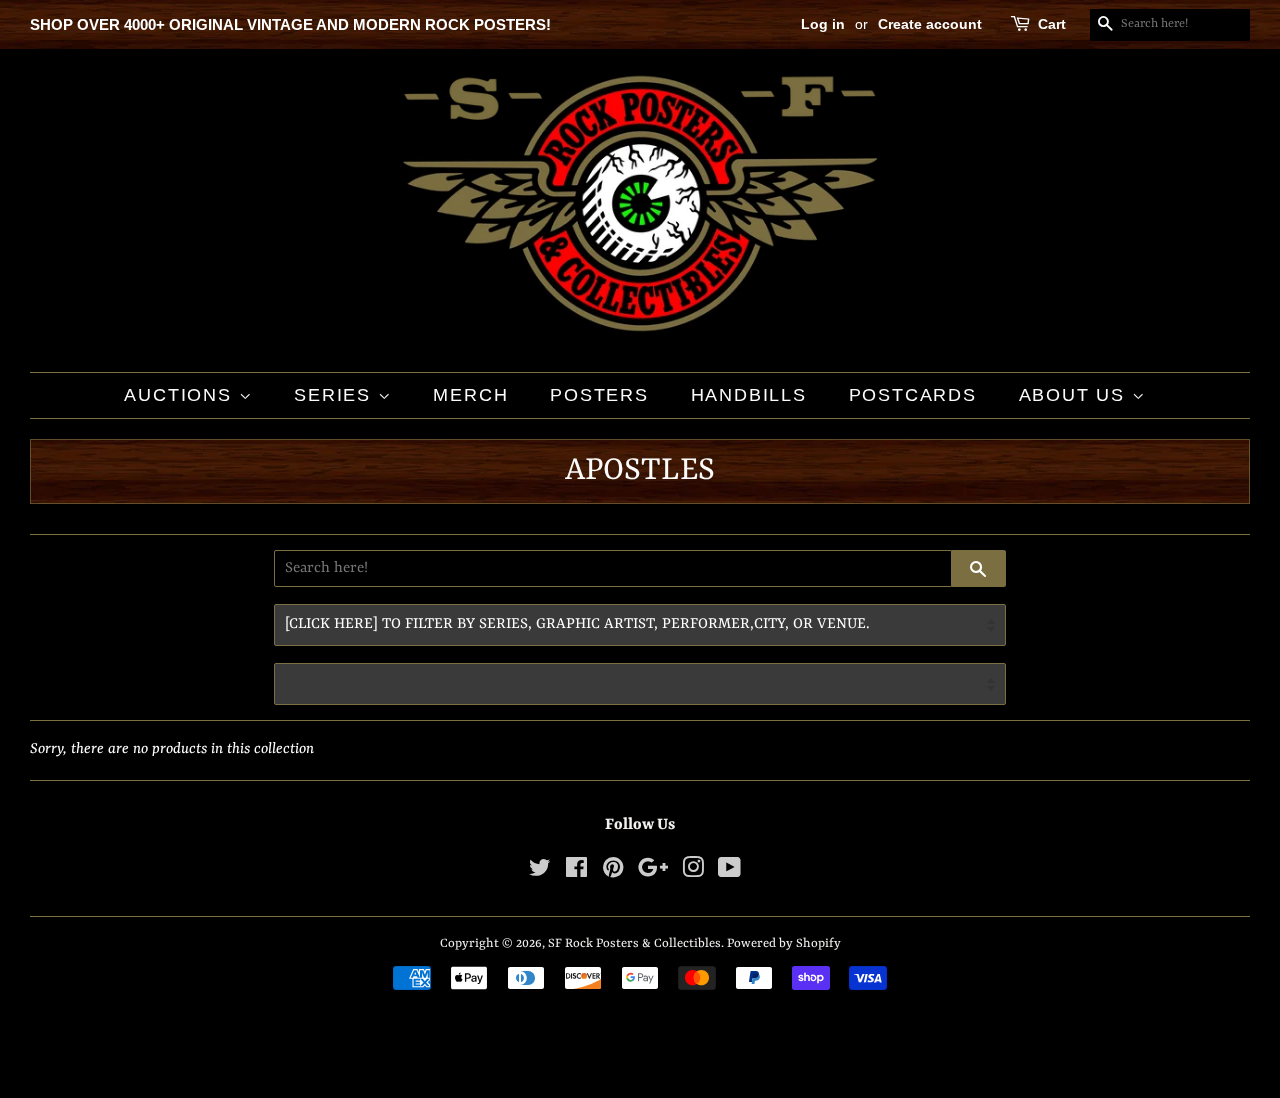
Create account (930, 24)
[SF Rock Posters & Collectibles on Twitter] (540, 872)
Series (336, 395)
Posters (599, 395)
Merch (470, 395)
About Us (1075, 395)
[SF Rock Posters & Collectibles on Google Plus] (653, 872)
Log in (823, 24)
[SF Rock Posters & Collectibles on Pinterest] (613, 872)
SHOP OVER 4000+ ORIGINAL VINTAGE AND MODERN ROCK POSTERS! (290, 24)
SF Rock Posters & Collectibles (634, 943)
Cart (1052, 24)
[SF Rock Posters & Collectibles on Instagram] (693, 872)
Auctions (181, 395)
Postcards (913, 395)
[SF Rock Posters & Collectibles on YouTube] (729, 872)
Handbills (749, 395)
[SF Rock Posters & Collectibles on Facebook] (576, 872)
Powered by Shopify (784, 943)
